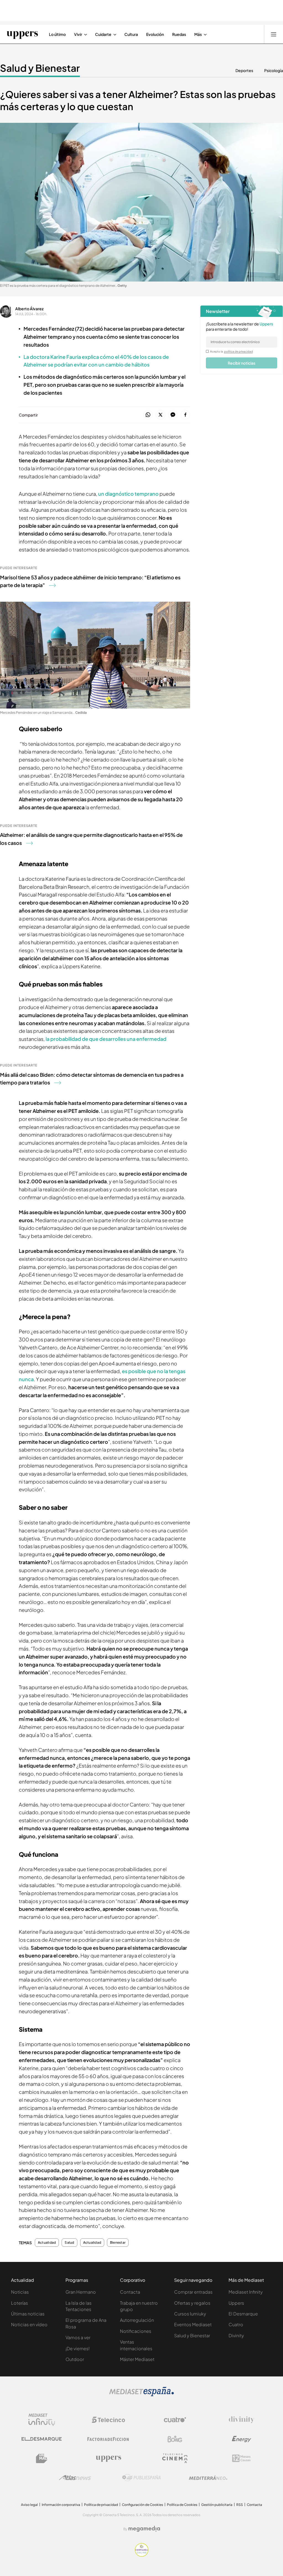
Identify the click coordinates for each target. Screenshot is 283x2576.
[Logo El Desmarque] (42, 2439)
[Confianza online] (142, 2555)
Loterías (19, 2303)
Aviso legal (29, 2505)
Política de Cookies (182, 2505)
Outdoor (75, 2359)
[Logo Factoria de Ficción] (108, 2439)
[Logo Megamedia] (144, 2529)
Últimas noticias (28, 2314)
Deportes (244, 70)
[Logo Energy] (242, 2439)
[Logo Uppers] (108, 2458)
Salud (69, 2243)
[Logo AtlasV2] (75, 2478)
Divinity (236, 2335)
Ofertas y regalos (192, 2303)
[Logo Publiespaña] (141, 2478)
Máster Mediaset (137, 2359)
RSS (240, 2505)
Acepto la (231, 351)
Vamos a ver (78, 2337)
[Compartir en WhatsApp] (148, 415)
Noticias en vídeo (29, 2324)
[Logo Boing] (175, 2439)
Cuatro (236, 2324)
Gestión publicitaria (217, 2505)
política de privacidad (239, 351)
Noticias (20, 2292)
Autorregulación (137, 2320)
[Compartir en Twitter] (160, 415)
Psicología (274, 70)
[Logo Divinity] (242, 2420)
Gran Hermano (81, 2292)
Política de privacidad (101, 2505)
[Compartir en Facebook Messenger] (173, 415)
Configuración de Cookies (142, 2505)
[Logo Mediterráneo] (208, 2478)
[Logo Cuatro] (175, 2420)
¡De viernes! (78, 2348)
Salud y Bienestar (40, 68)
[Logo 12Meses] (241, 2458)
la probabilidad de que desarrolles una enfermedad (106, 1039)
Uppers (236, 2303)
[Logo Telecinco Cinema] (175, 2458)
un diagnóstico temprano (128, 494)
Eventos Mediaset (193, 2324)
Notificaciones (136, 2331)
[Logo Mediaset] (141, 2395)
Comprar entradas (193, 2292)
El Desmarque (243, 2314)
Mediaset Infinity (246, 2292)
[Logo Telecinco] (108, 2420)
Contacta (130, 2292)
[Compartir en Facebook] (185, 415)
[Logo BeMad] (42, 2458)
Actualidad (47, 2243)
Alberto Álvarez (29, 309)
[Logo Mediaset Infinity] (42, 2420)
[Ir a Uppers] (22, 34)
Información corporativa (61, 2505)
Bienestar (118, 2243)
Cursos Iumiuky (190, 2314)
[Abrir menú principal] (274, 34)
